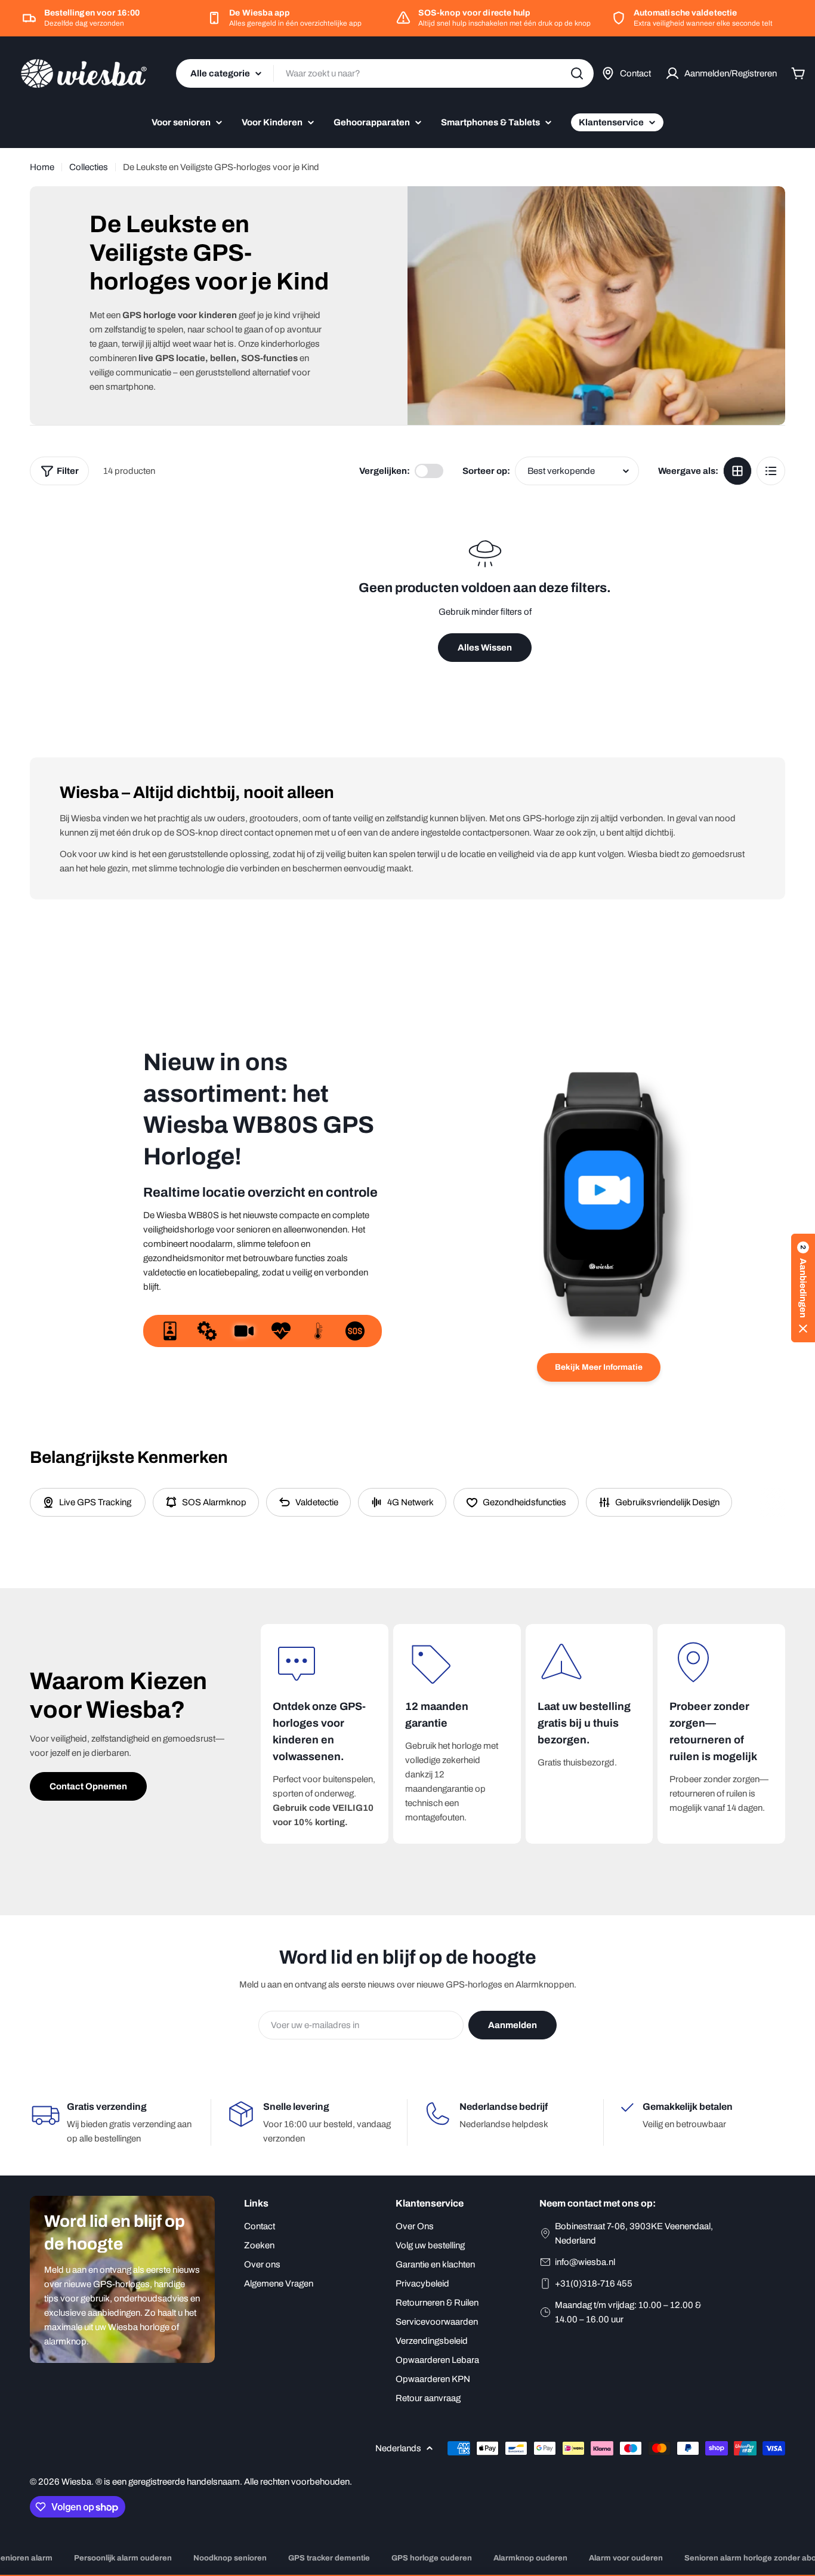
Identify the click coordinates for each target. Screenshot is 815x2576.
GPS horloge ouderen (432, 2558)
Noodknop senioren (230, 2558)
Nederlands (398, 2448)
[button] (803, 1288)
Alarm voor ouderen (626, 2558)
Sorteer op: (486, 471)
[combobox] (385, 73)
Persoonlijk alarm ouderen (123, 2558)
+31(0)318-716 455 (594, 2284)
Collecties (89, 167)
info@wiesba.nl (585, 2262)
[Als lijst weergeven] (771, 471)
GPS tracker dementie (329, 2558)
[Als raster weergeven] (737, 471)
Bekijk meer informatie (599, 1367)
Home (42, 167)
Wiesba (76, 2482)
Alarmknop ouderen (530, 2558)
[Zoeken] (577, 73)
